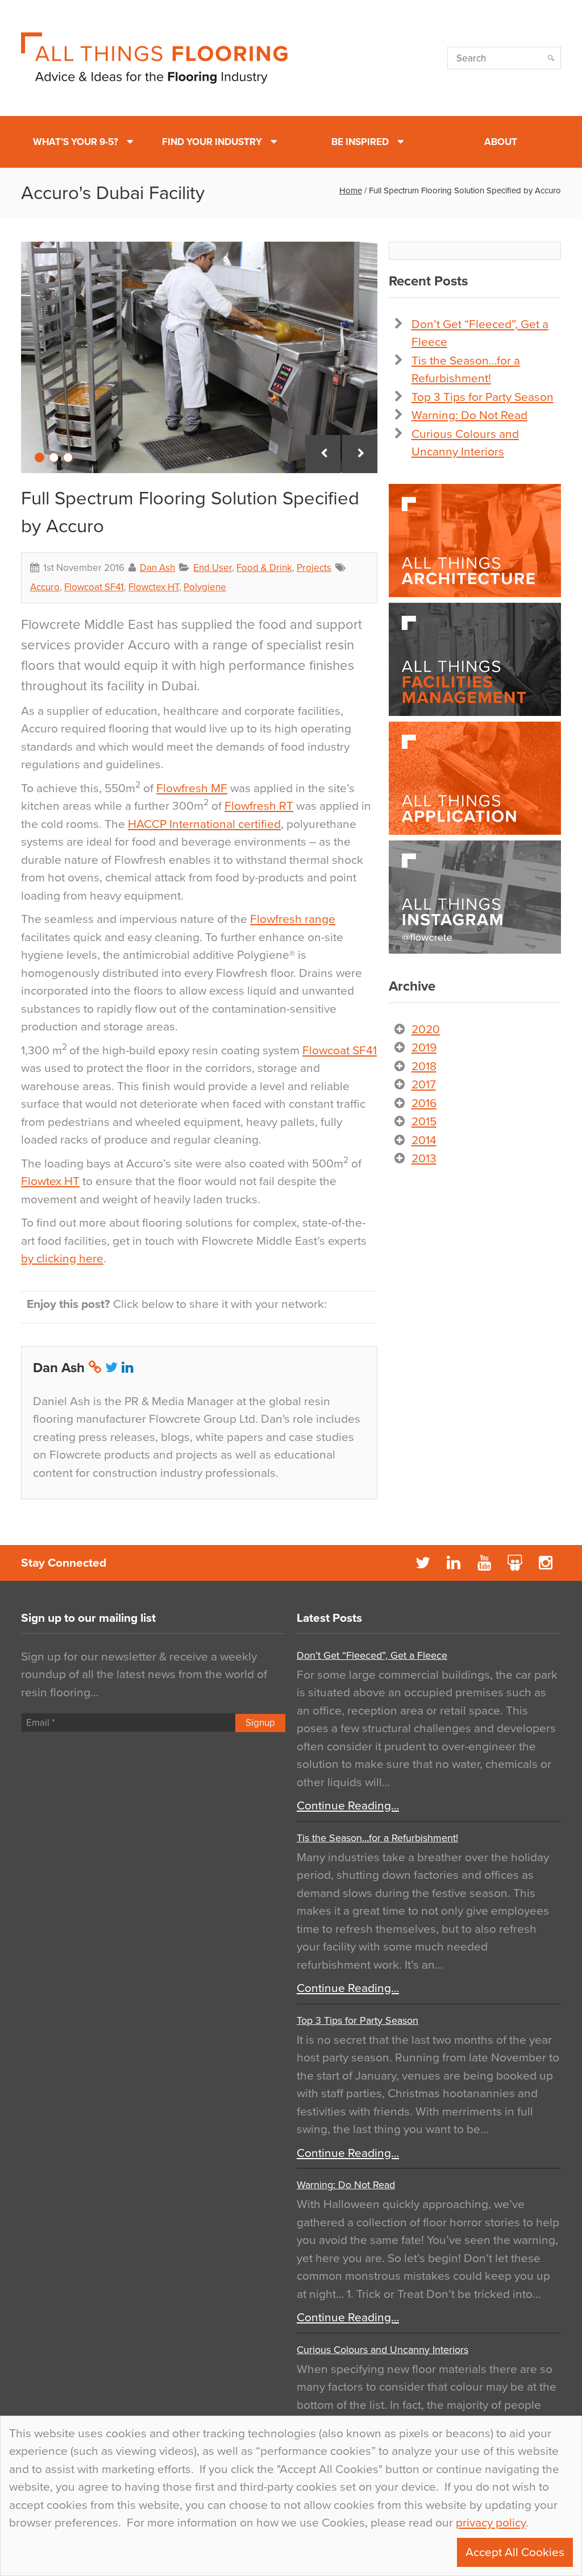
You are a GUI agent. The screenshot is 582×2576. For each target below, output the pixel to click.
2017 (424, 1085)
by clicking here (62, 1259)
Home (351, 190)
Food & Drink (264, 568)
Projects (314, 568)
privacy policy (491, 2523)
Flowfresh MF (192, 788)
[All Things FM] (475, 659)
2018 (424, 1067)
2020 (426, 1030)
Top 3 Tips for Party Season (483, 397)
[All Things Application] (475, 778)
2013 (424, 1159)
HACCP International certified (204, 824)
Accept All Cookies (515, 2552)
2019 (424, 1048)
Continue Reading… (348, 1806)
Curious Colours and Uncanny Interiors (383, 2350)
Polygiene (205, 587)
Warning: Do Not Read (469, 415)
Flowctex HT (154, 587)
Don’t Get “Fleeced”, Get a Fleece (372, 1655)
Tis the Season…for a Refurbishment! (377, 1838)
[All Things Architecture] (475, 541)
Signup (260, 1723)
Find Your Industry (212, 142)
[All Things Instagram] (475, 897)
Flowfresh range (293, 919)
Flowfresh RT (259, 806)
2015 (424, 1122)
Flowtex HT (50, 1181)
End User (213, 568)
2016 (424, 1103)
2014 (424, 1140)
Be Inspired (360, 142)
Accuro (45, 587)
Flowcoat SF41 (94, 587)
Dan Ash (157, 568)
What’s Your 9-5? (76, 142)
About (501, 142)
